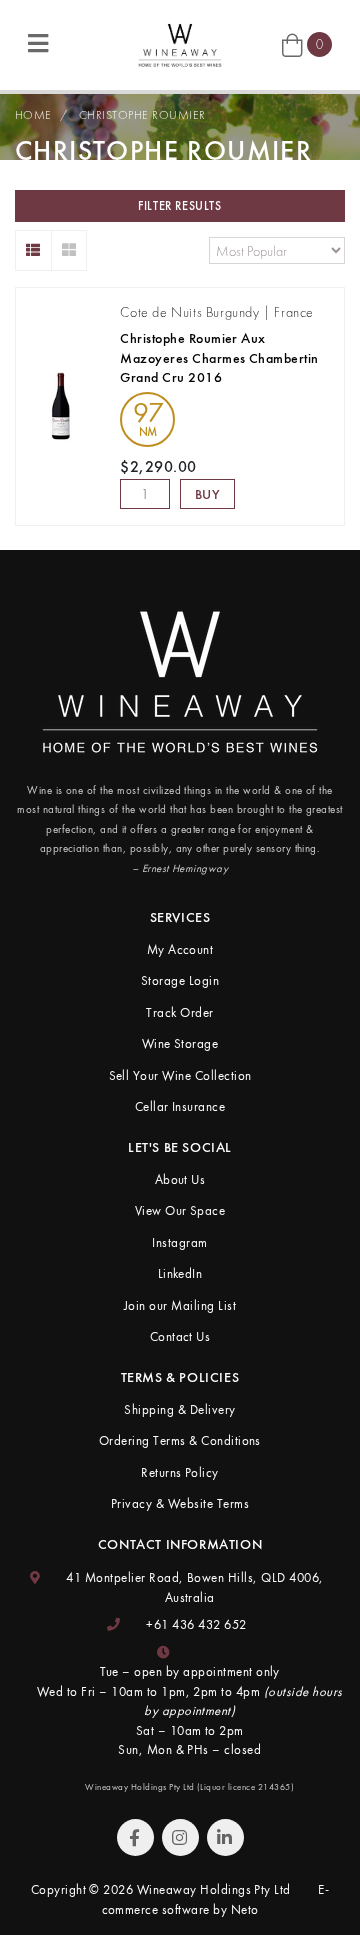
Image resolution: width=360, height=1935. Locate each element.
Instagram (179, 1242)
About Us (180, 1179)
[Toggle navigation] (38, 44)
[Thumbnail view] (69, 250)
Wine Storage (180, 1043)
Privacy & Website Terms (180, 1503)
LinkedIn (180, 1273)
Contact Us (180, 1336)
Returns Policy (180, 1472)
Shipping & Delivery (179, 1409)
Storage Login (180, 980)
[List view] (33, 250)
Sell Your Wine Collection (180, 1075)
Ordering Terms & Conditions (180, 1440)
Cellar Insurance (180, 1106)
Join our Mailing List (180, 1305)
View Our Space (180, 1210)
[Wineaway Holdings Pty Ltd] (180, 42)
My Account (180, 949)
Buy (208, 494)
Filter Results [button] (179, 206)
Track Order (179, 1012)
